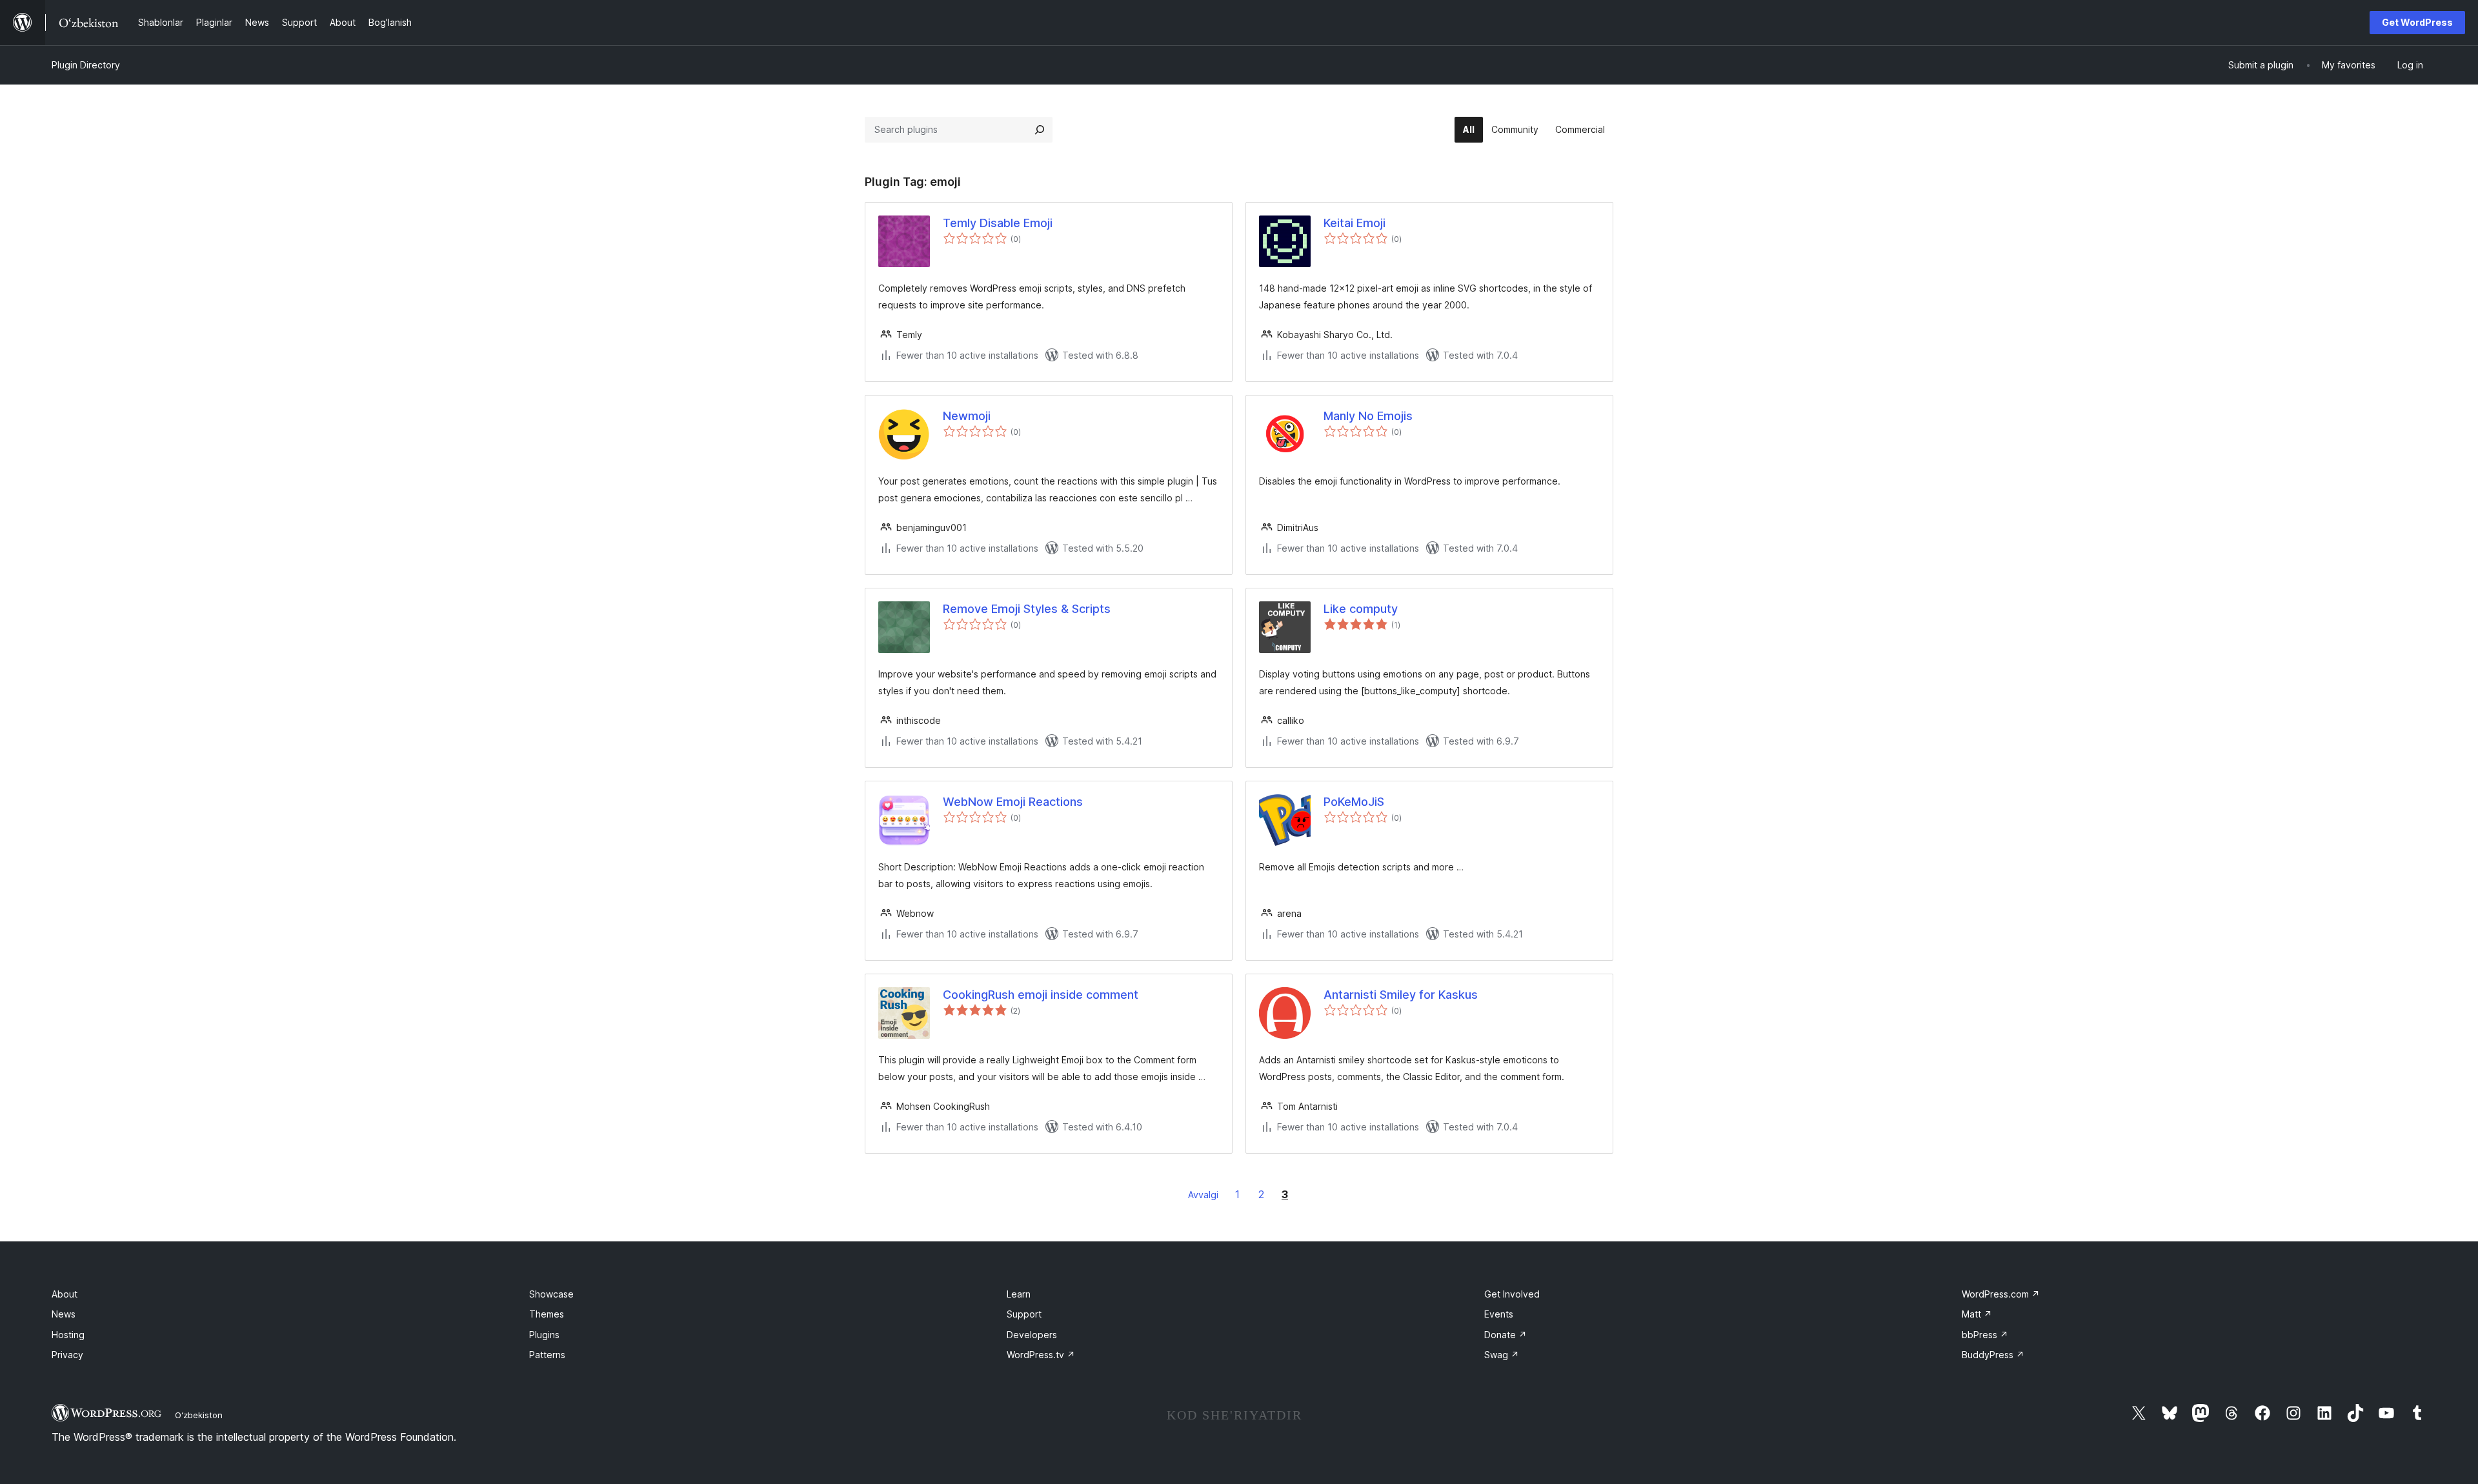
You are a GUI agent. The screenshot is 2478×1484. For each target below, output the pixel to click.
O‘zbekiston (199, 1415)
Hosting (68, 1335)
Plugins (544, 1335)
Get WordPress (2417, 22)
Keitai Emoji (1355, 223)
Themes (547, 1314)
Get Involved (1512, 1294)
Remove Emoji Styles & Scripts (1027, 609)
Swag (1502, 1355)
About (65, 1294)
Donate (1506, 1335)
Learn (1019, 1294)
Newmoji (967, 416)
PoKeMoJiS (1354, 802)
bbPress (1985, 1335)
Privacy (67, 1355)
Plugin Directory (86, 65)
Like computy (1361, 609)
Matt (1977, 1314)
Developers (1032, 1335)
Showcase (551, 1294)
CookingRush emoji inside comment (1041, 995)
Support (1024, 1314)
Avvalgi (1203, 1195)
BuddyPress (1993, 1355)
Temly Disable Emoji (998, 223)
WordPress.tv (1041, 1355)
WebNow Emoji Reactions (1013, 802)
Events (1499, 1314)
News (64, 1314)
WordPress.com (2001, 1294)
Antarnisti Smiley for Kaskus (1401, 995)
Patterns (547, 1355)
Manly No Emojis (1368, 416)
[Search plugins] (1040, 130)
